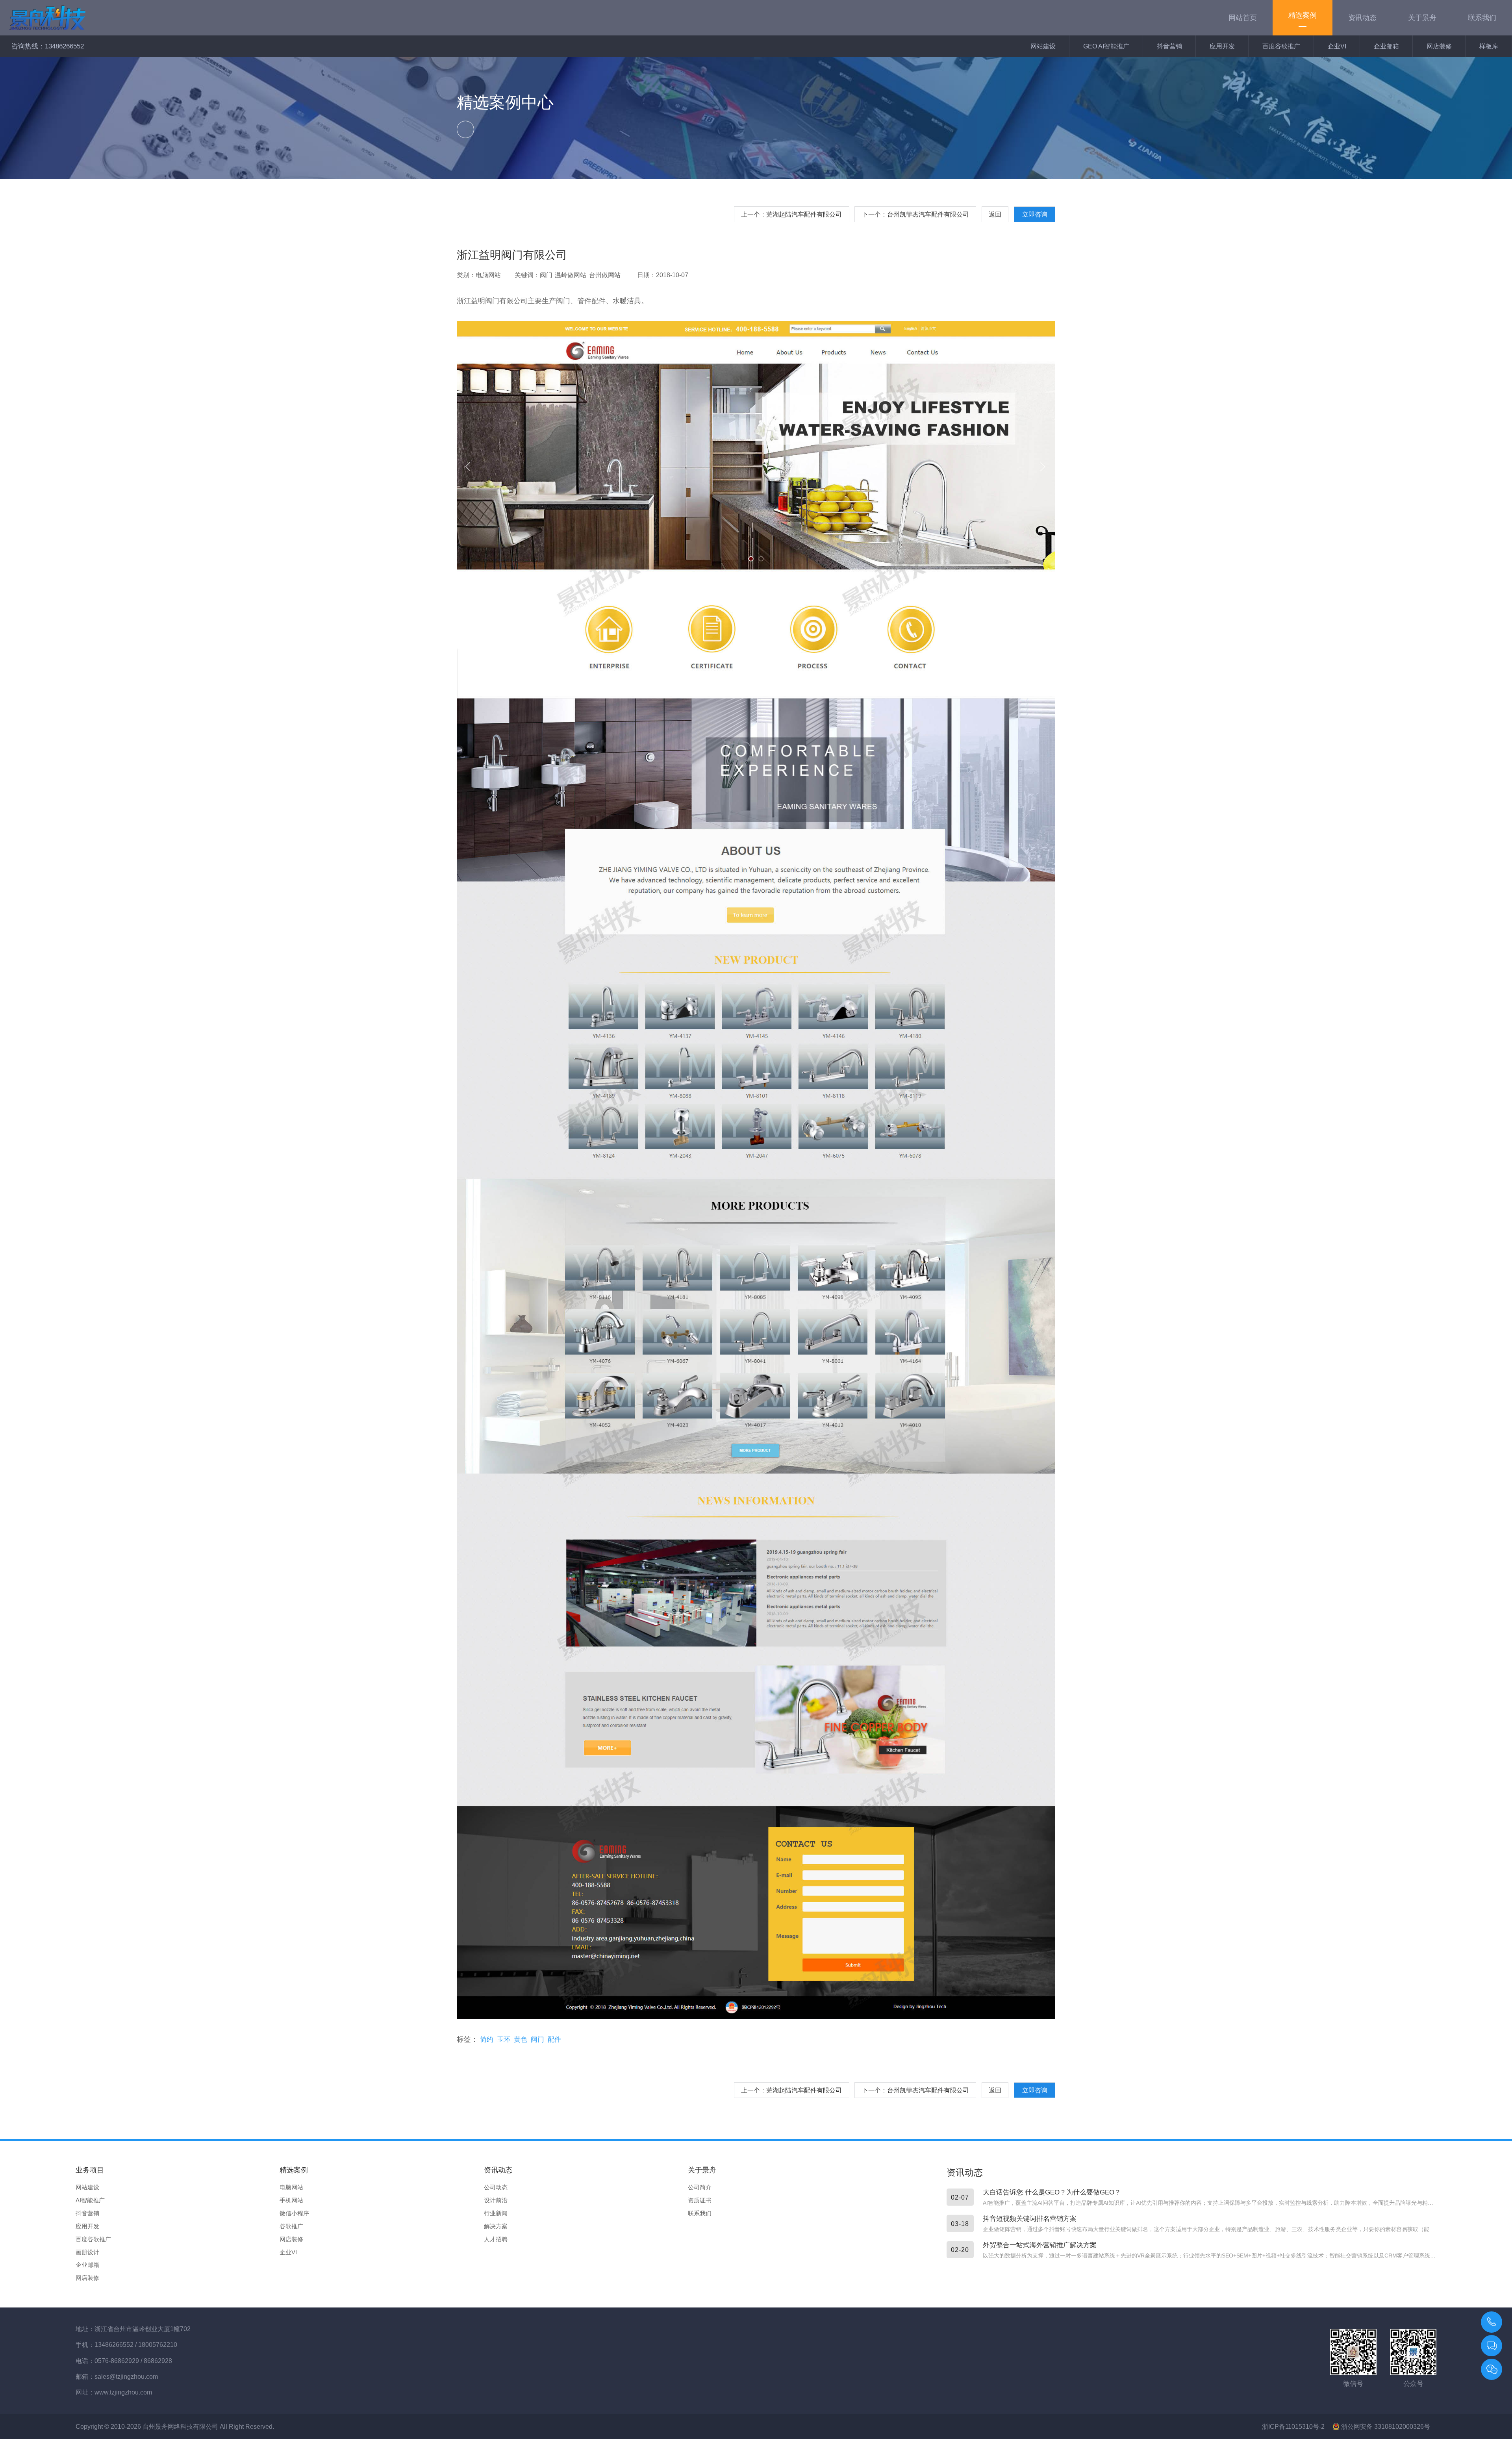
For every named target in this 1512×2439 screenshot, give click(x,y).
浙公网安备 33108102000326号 (1385, 2426)
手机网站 (291, 2200)
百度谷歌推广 (1281, 46)
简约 (487, 2039)
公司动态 (496, 2187)
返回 (995, 214)
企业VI (1337, 46)
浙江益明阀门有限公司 (512, 255)
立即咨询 (1035, 214)
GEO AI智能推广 (1106, 46)
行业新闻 (496, 2213)
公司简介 (700, 2187)
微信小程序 (294, 2213)
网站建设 (1043, 46)
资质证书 (700, 2200)
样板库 (1489, 46)
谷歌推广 (291, 2226)
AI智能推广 (90, 2200)
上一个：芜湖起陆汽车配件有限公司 (791, 214)
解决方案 (496, 2226)
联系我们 (700, 2213)
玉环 (504, 2039)
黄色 (521, 2039)
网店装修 (1439, 46)
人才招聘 (496, 2239)
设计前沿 (496, 2200)
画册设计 (87, 2252)
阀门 (537, 2039)
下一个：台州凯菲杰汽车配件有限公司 (915, 214)
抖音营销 (1169, 46)
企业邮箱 (1386, 46)
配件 (554, 2039)
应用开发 (1222, 46)
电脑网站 (291, 2187)
